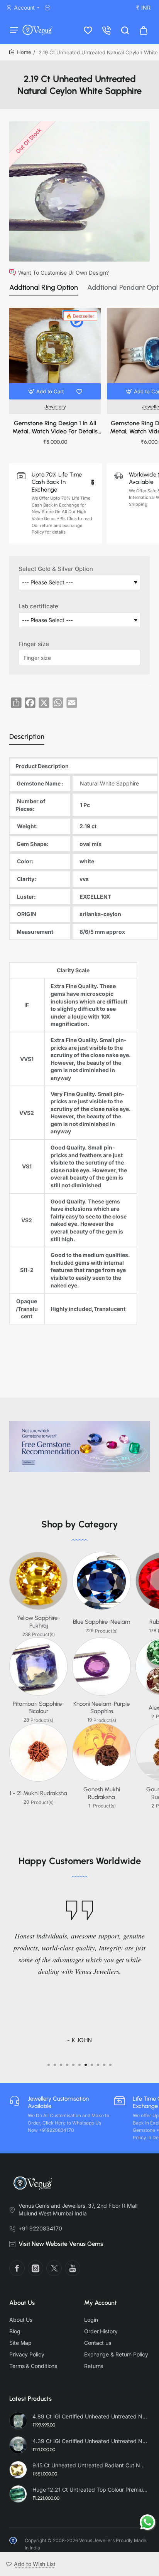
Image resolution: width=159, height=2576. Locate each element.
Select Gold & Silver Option (56, 569)
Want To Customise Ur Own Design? (63, 272)
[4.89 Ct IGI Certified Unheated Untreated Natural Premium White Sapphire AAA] (18, 2421)
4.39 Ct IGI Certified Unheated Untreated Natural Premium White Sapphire (90, 2441)
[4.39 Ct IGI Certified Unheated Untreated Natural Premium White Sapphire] (18, 2445)
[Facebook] (17, 2268)
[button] (47, 391)
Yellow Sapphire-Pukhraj (39, 1622)
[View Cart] (144, 30)
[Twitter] (54, 2268)
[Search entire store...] (125, 30)
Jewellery (55, 407)
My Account (101, 2303)
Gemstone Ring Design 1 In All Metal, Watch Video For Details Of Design (55, 428)
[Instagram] (36, 2268)
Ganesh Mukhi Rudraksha (102, 1793)
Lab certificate (38, 606)
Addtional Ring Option (44, 287)
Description (27, 737)
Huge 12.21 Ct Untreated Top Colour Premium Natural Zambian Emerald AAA (90, 2490)
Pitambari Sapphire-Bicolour (39, 1708)
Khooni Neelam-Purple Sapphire (101, 1708)
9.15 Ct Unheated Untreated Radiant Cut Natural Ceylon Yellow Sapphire (90, 2465)
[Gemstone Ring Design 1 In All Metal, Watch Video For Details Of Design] (55, 353)
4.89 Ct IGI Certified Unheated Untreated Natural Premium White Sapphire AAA (90, 2416)
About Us (22, 2303)
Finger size (34, 644)
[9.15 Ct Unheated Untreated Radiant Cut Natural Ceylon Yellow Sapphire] (18, 2470)
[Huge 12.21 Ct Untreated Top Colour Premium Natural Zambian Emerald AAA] (18, 2494)
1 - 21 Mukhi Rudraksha (38, 1793)
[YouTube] (73, 2268)
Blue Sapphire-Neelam (101, 1622)
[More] (49, 8)
